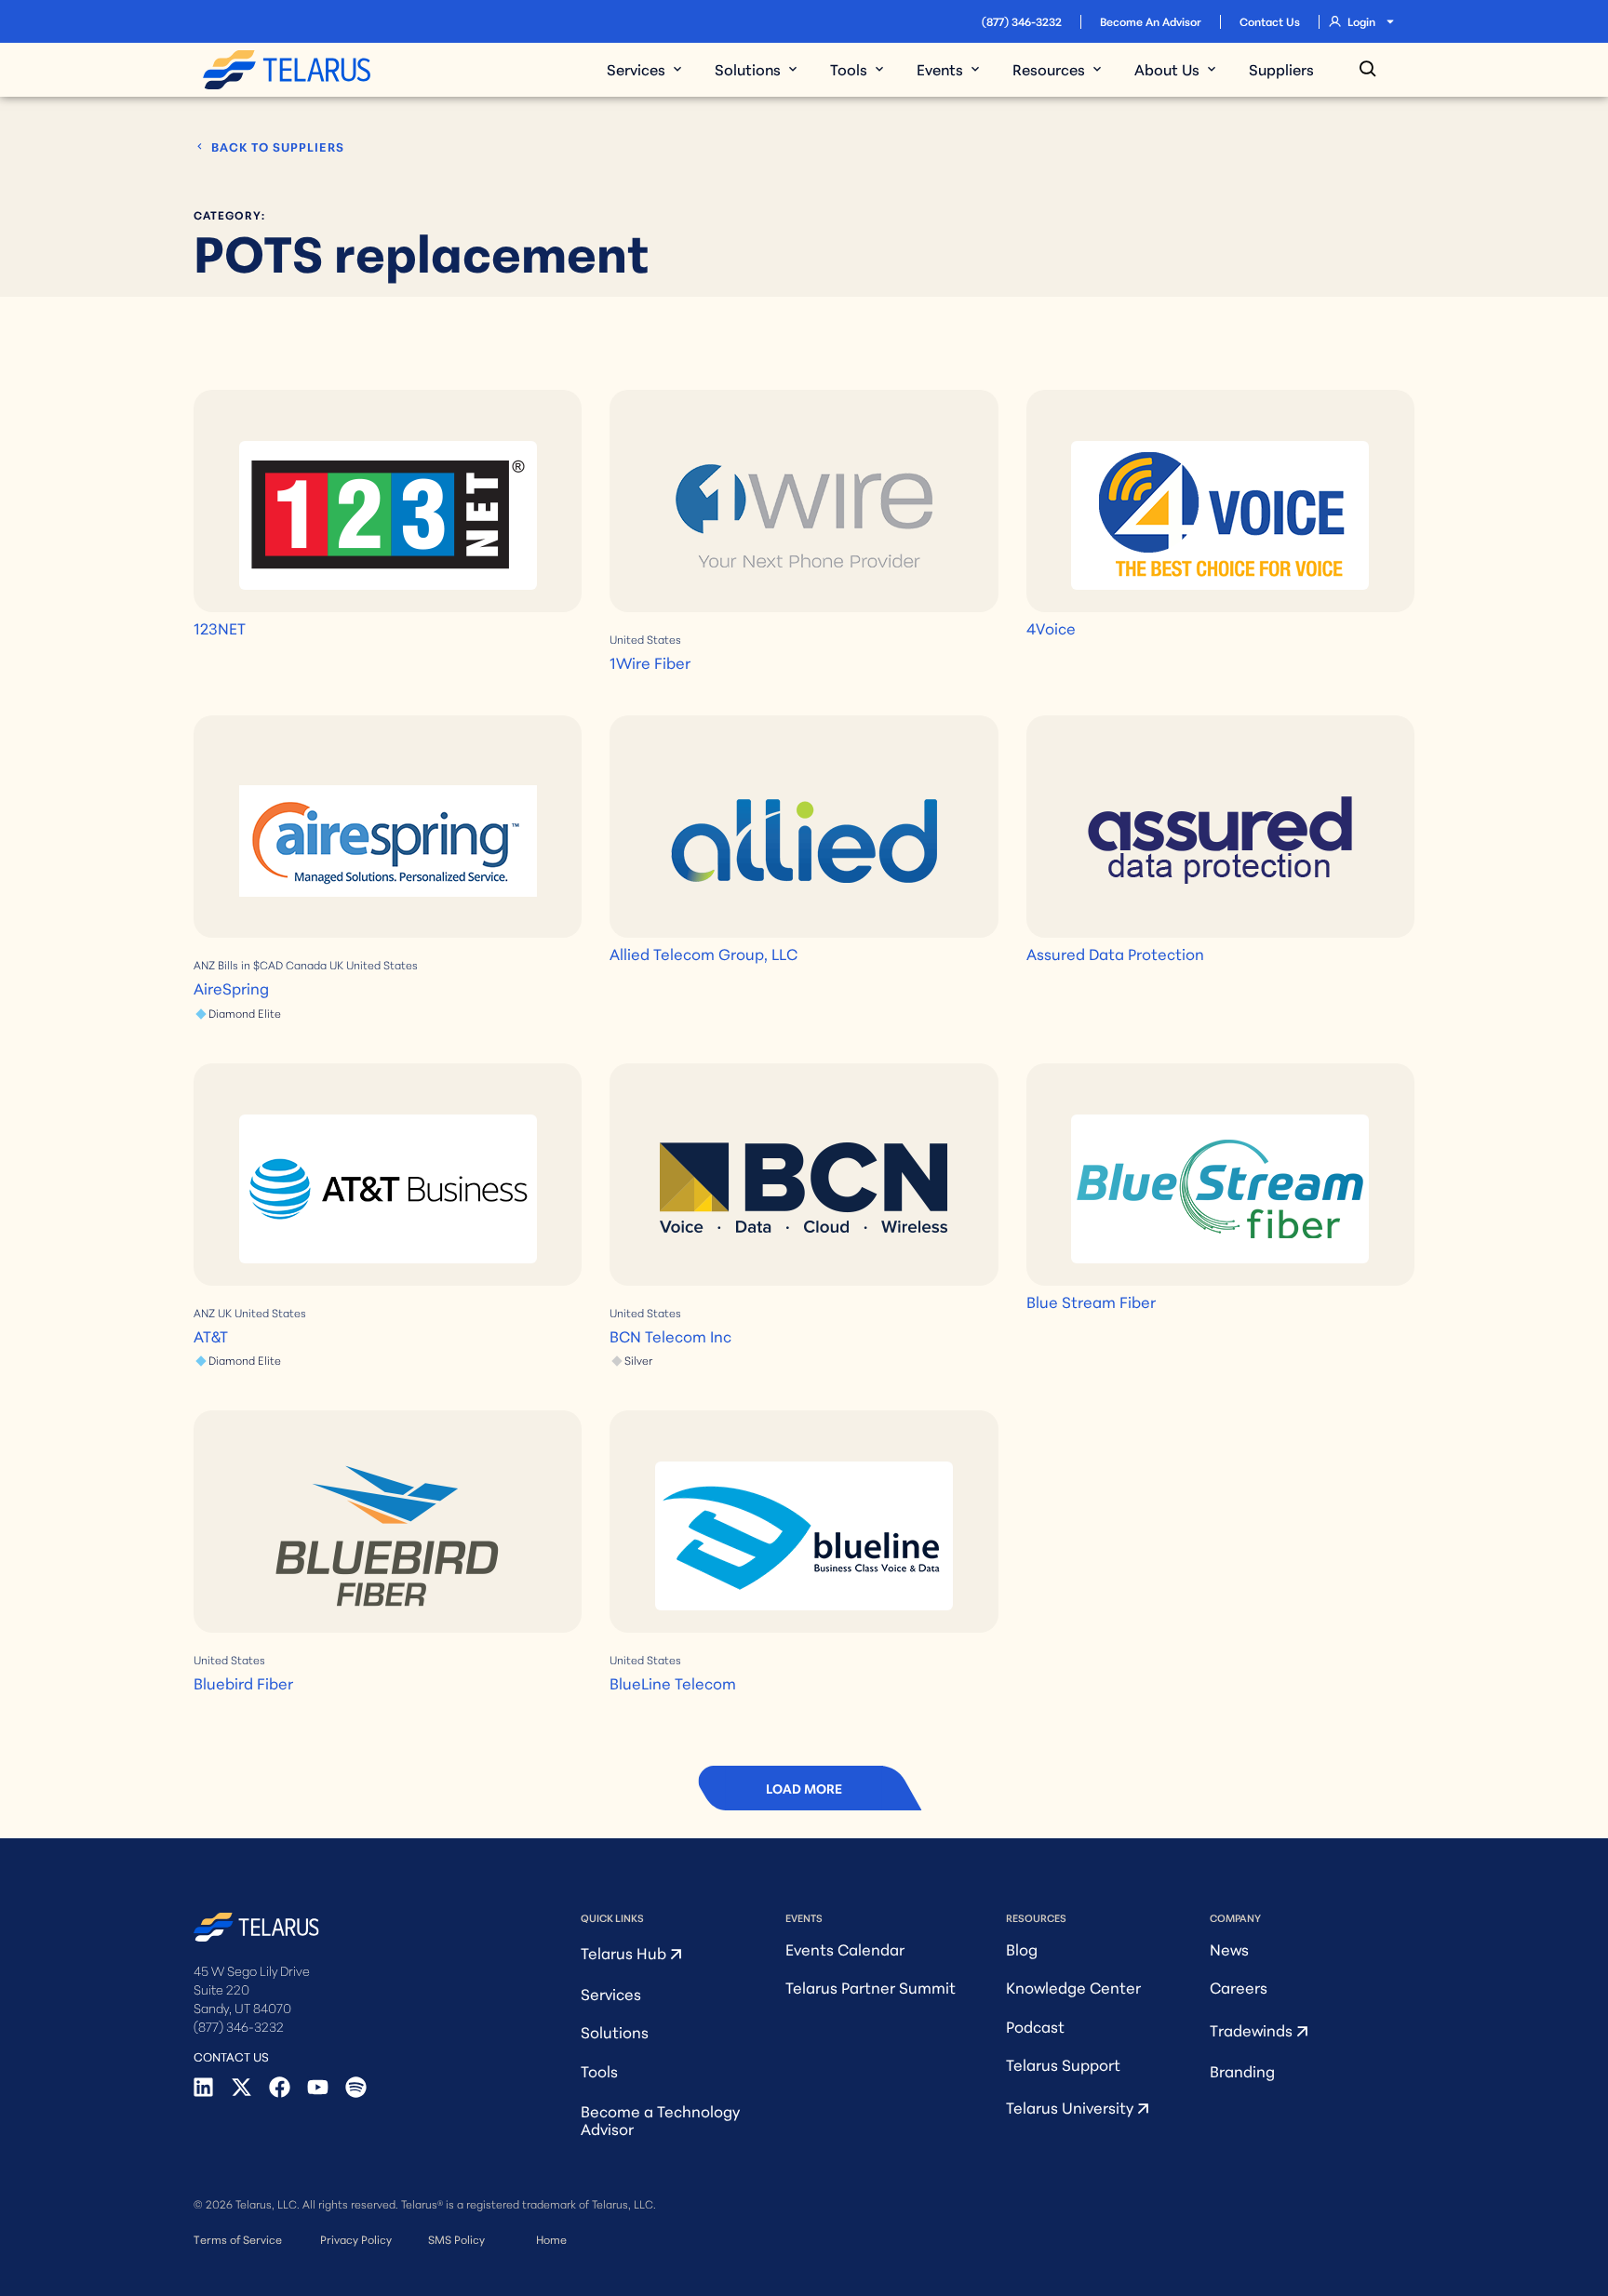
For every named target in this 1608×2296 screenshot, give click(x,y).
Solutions (615, 2031)
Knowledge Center (1073, 1987)
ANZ (204, 964)
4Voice (1051, 627)
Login (1361, 21)
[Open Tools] (879, 69)
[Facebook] (280, 2087)
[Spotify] (356, 2087)
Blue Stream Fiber (1091, 1301)
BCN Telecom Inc (670, 1335)
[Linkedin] (203, 2087)
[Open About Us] (1212, 69)
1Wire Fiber (650, 662)
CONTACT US (231, 2056)
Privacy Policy (356, 2239)
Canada (306, 964)
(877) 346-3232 (1022, 21)
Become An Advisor (1151, 21)
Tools (599, 2070)
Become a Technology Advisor (660, 2119)
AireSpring (231, 988)
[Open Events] (975, 69)
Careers (1239, 1987)
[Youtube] (318, 2087)
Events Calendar (845, 1949)
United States (645, 639)
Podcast (1035, 2026)
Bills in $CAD (250, 964)
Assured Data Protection (1115, 953)
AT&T (211, 1335)
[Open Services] (677, 69)
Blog (1022, 1949)
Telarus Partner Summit (871, 1987)
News (1229, 1949)
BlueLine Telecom (673, 1682)
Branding (1242, 2070)
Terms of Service (238, 2239)
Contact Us (1270, 21)
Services (611, 1993)
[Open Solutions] (793, 69)
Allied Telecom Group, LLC (703, 953)
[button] (804, 1788)
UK (336, 964)
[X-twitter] (241, 2087)
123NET (220, 627)
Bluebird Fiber (243, 1682)
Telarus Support (1063, 2064)
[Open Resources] (1097, 69)
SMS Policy (456, 2239)
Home (551, 2239)
